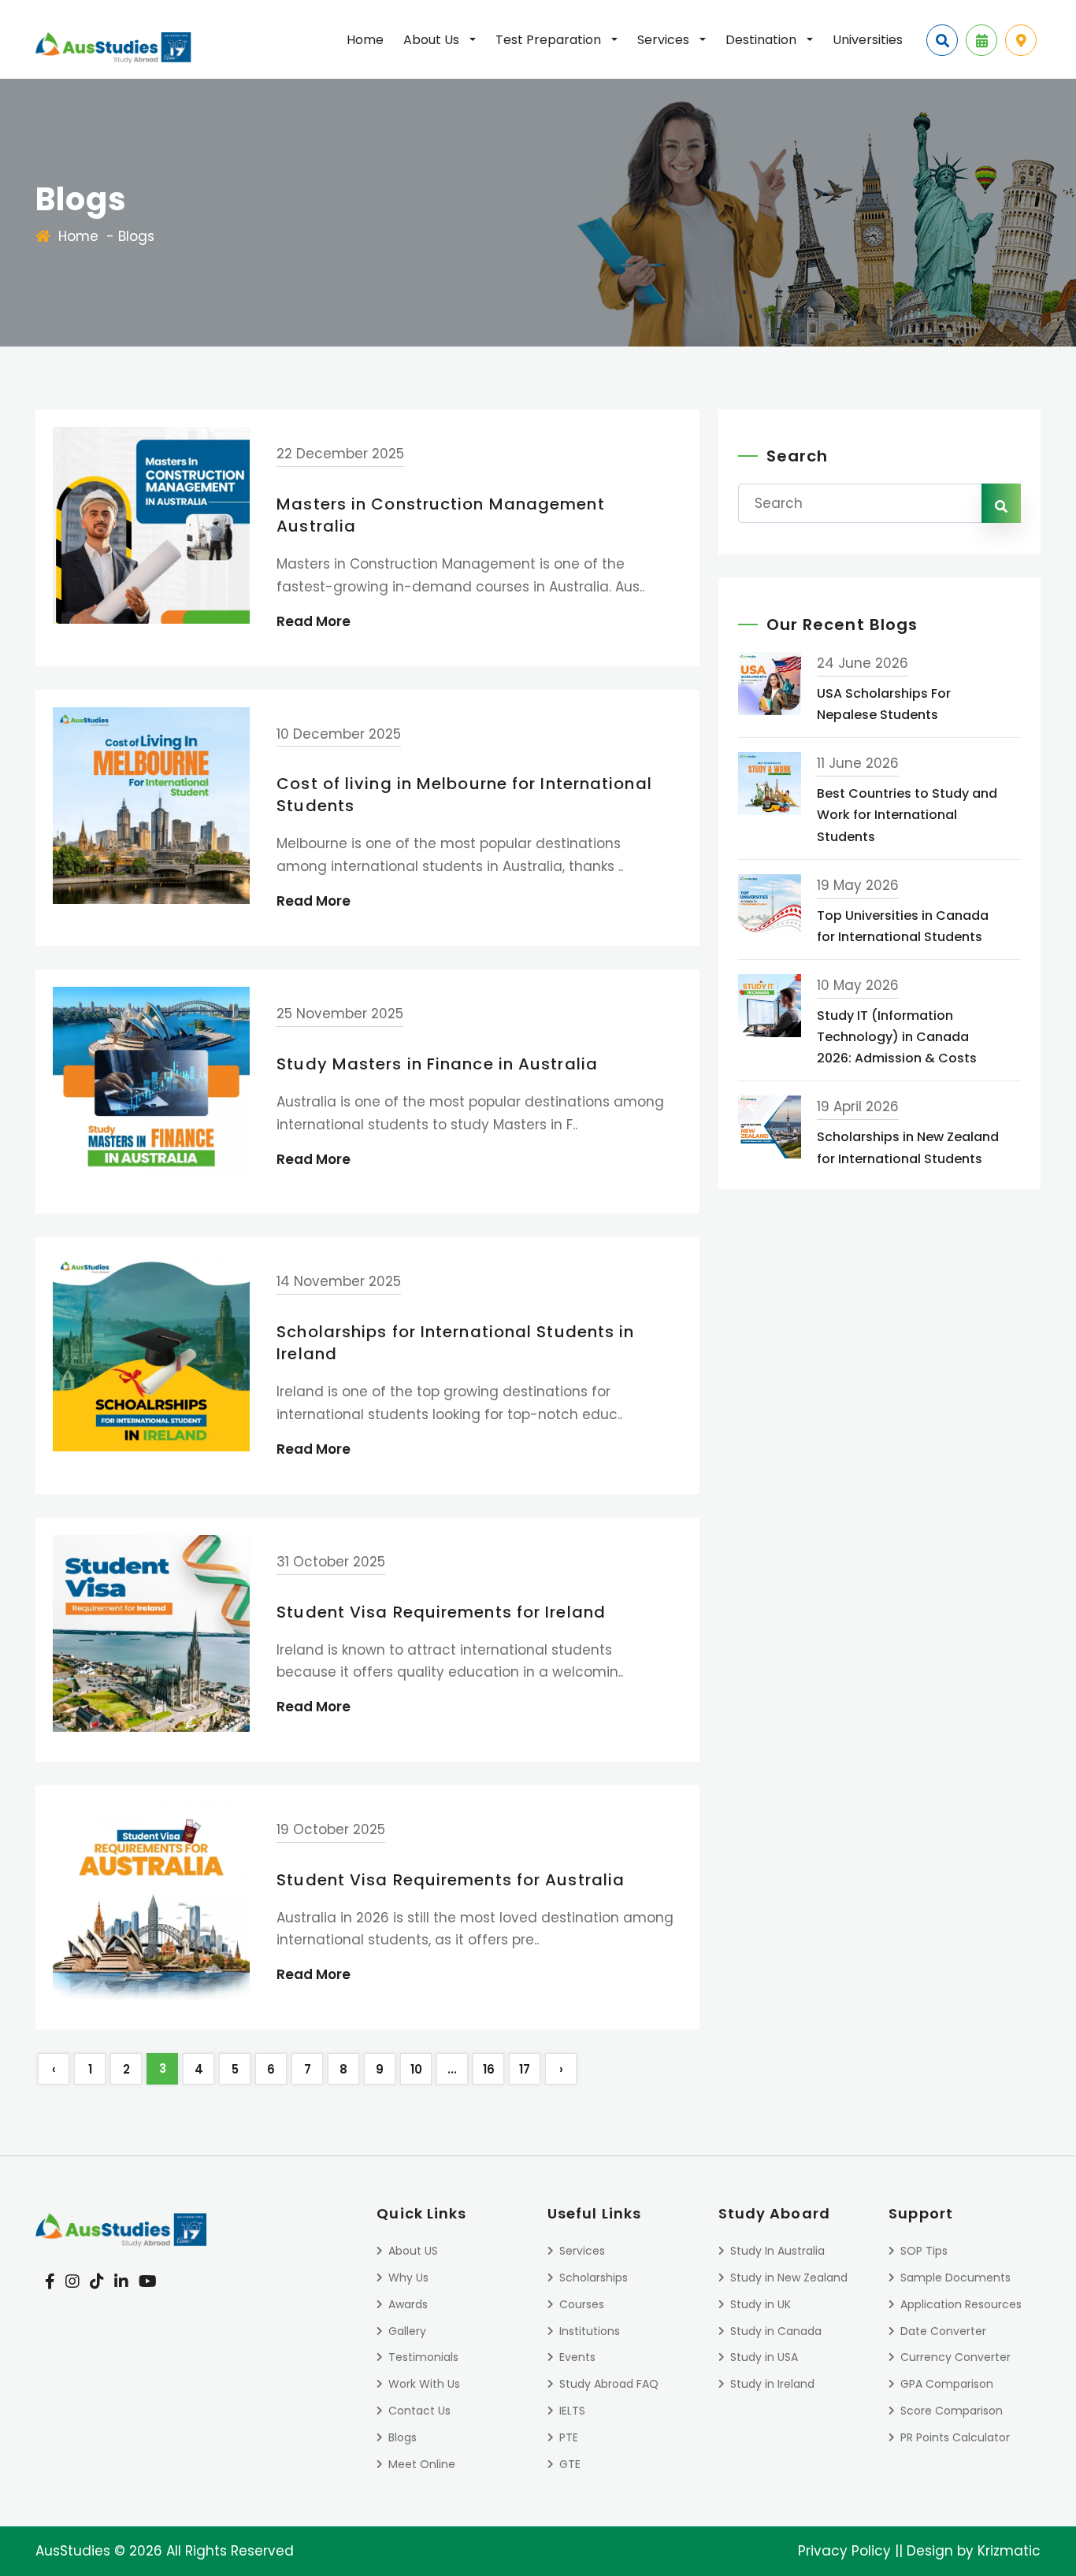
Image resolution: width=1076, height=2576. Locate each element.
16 (489, 2069)
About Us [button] (433, 40)
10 (416, 2069)
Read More (314, 621)
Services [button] (665, 40)
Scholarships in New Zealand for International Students (908, 1147)
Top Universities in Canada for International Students (903, 926)
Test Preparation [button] (550, 40)
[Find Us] (1021, 40)
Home (365, 40)
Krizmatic (1009, 2551)
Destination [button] (762, 40)
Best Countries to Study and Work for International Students (907, 815)
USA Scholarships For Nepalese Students (884, 704)
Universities (868, 40)
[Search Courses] (942, 40)
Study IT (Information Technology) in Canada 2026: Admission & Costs (897, 1037)
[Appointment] (981, 40)
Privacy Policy (844, 2551)
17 (525, 2069)
